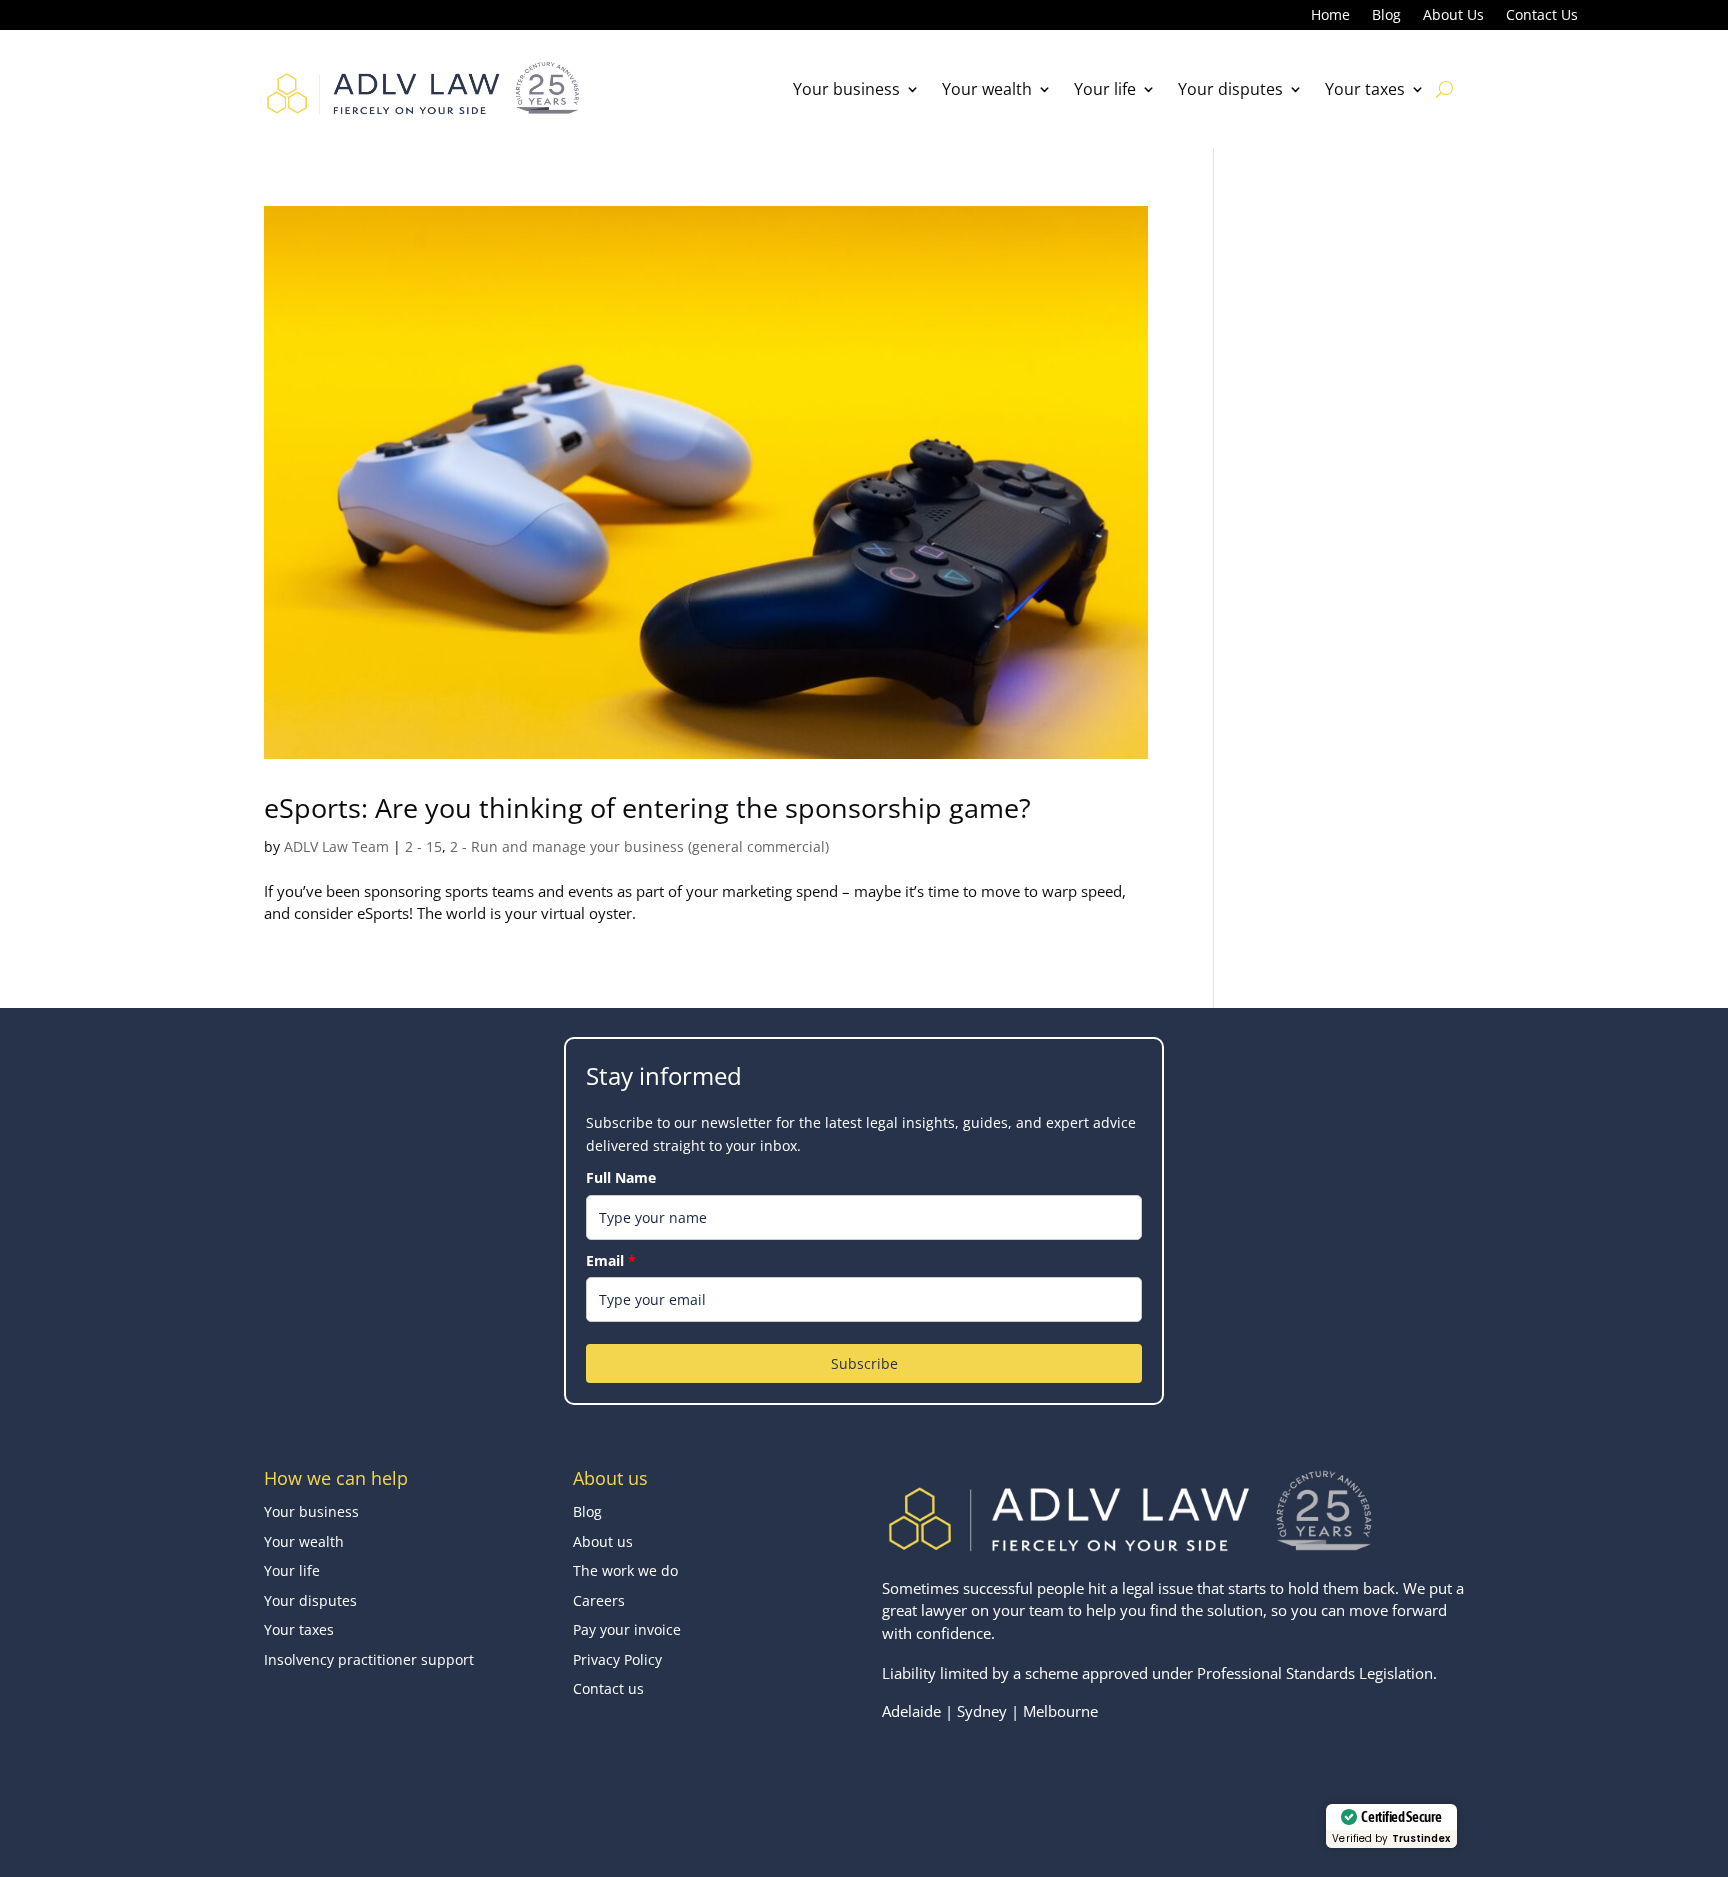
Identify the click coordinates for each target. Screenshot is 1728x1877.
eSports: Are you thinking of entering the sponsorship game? (647, 807)
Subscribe (864, 1363)
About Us (1453, 16)
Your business (846, 89)
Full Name (621, 1177)
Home (1330, 16)
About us (603, 1541)
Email (611, 1260)
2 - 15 (423, 846)
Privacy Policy (617, 1659)
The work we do (625, 1570)
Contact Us (1542, 16)
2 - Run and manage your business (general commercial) (639, 846)
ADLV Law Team (336, 846)
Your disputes (1230, 89)
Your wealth (987, 89)
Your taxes (1365, 89)
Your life (1105, 89)
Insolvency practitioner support (369, 1659)
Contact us (608, 1688)
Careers (599, 1600)
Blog (1386, 16)
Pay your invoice (627, 1629)
